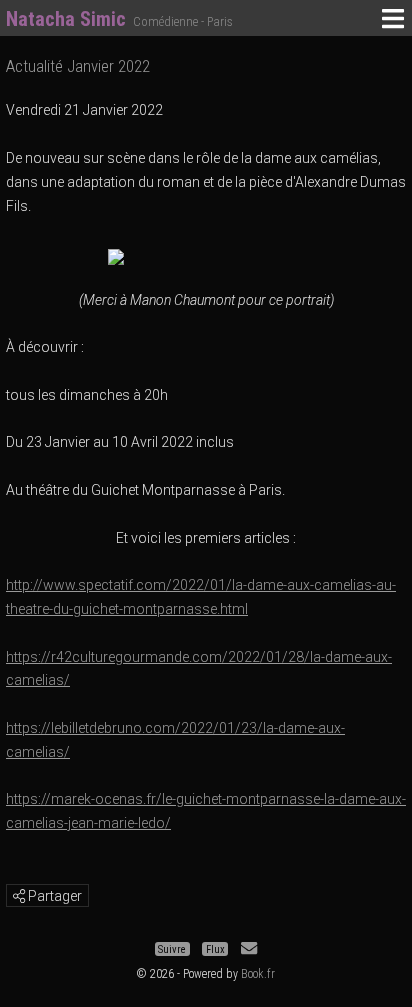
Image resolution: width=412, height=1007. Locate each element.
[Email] (249, 948)
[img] (19, 896)
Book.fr (258, 974)
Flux (215, 948)
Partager (53, 896)
